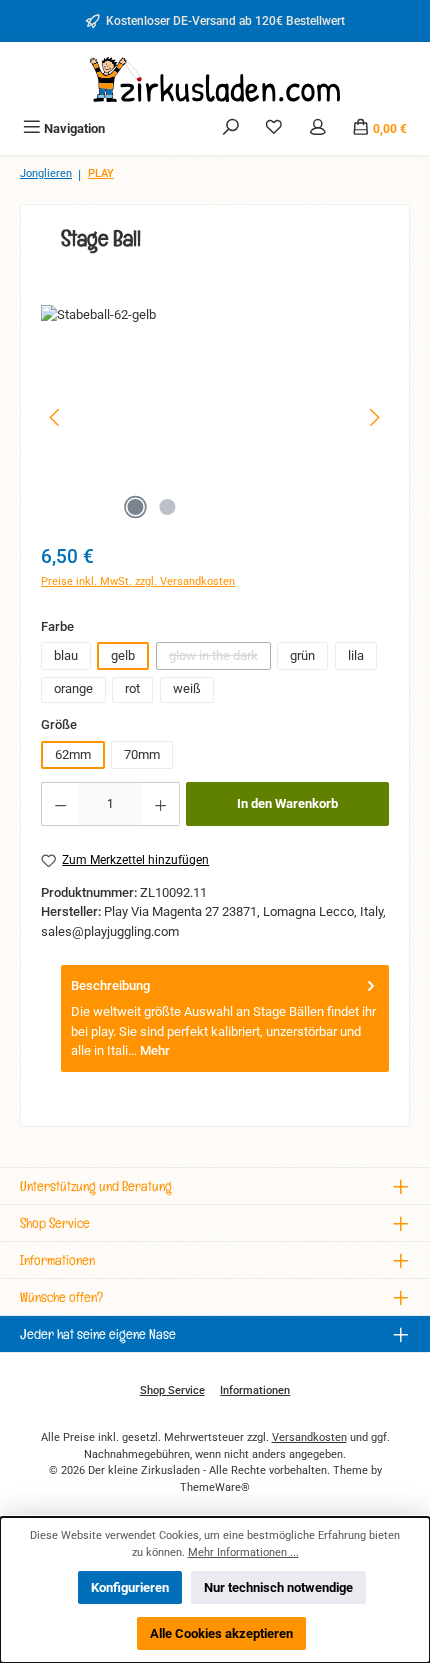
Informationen (255, 1390)
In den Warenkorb (287, 803)
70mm (142, 754)
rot (132, 688)
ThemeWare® (215, 1487)
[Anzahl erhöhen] (161, 804)
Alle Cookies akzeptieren (221, 1633)
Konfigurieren (130, 1587)
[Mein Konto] (318, 128)
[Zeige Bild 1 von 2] (135, 507)
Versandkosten (309, 1437)
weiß (187, 688)
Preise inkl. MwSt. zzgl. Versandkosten (138, 581)
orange (73, 688)
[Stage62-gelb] (215, 417)
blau (66, 655)
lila (356, 655)
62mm (73, 754)
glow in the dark (220, 659)
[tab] (225, 1018)
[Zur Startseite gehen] (215, 79)
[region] (215, 417)
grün (302, 655)
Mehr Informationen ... (243, 1552)
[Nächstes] (374, 417)
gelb (123, 655)
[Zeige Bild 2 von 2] (167, 507)
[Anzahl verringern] (60, 804)
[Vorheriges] (56, 417)
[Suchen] (231, 128)
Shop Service (172, 1390)
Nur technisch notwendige (278, 1587)
